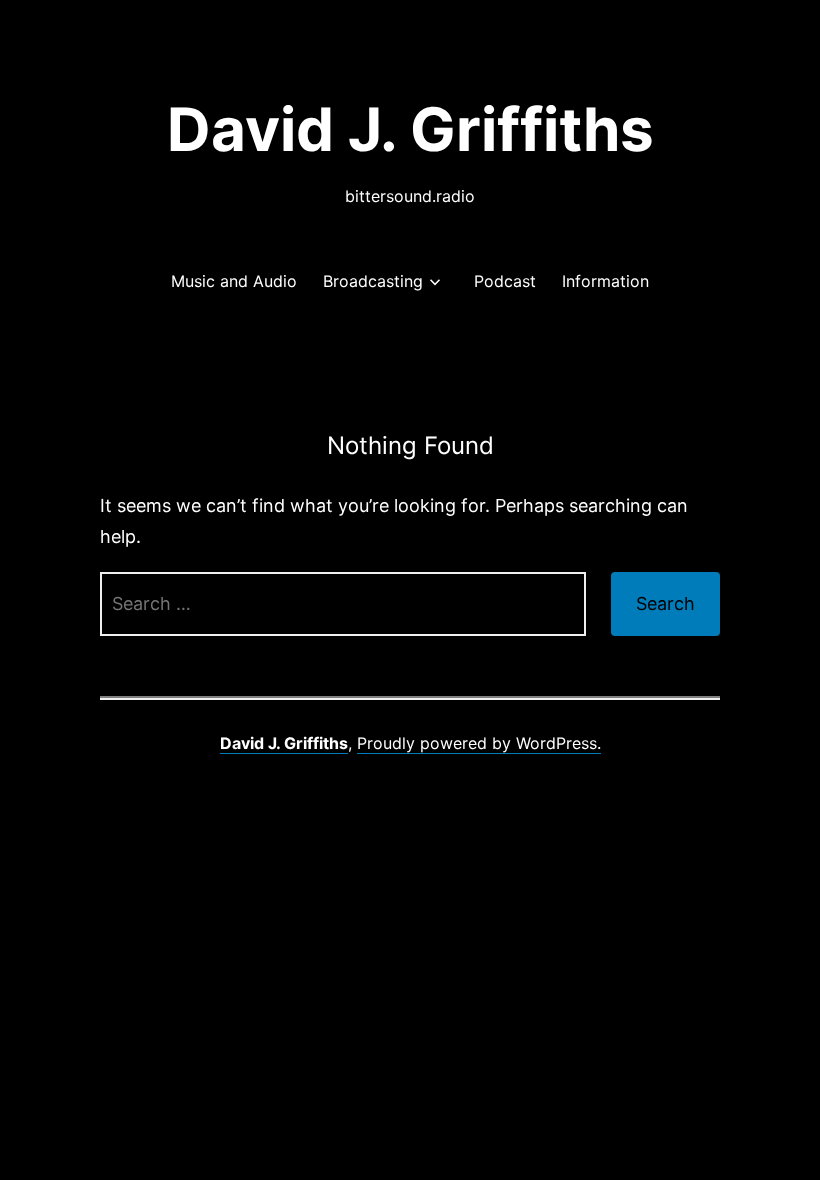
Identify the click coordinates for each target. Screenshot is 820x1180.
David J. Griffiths (410, 129)
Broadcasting (373, 281)
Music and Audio (234, 281)
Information (605, 281)
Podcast (505, 281)
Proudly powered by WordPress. (479, 743)
